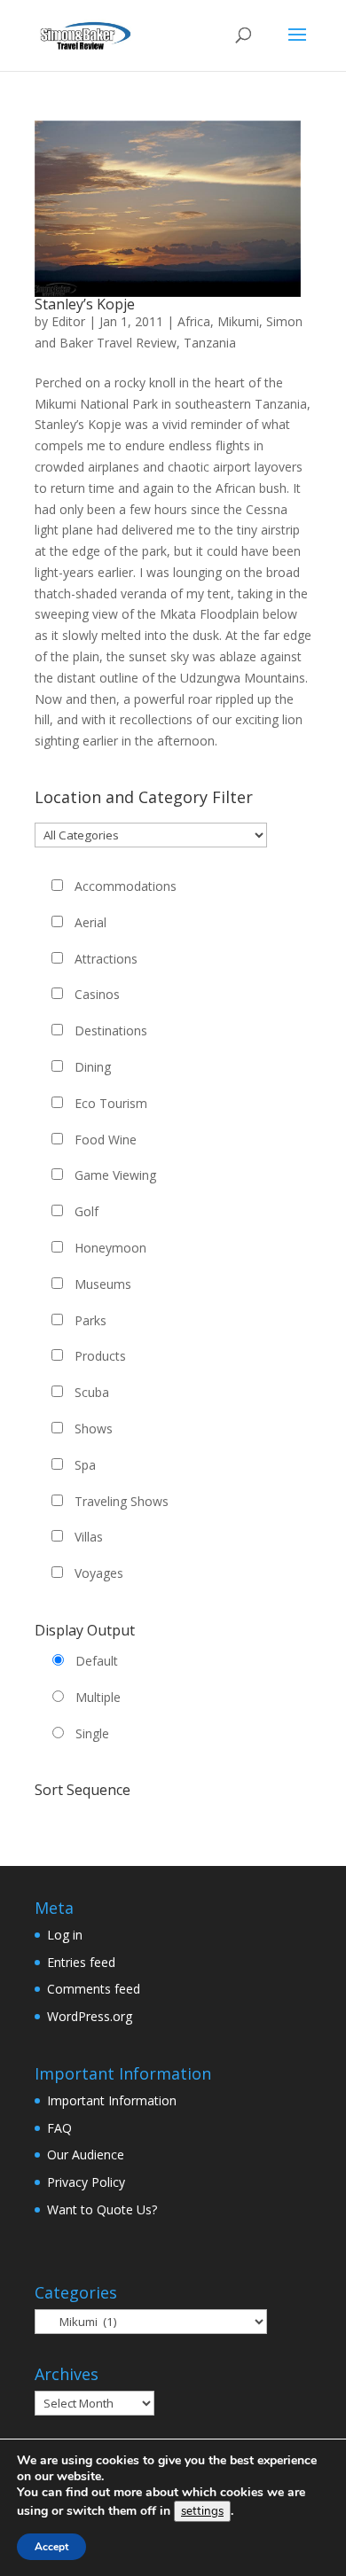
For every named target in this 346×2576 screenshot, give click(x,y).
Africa (194, 321)
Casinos (97, 994)
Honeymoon (110, 1248)
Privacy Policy (86, 2182)
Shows (94, 1429)
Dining (93, 1067)
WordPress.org (90, 2016)
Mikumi (238, 321)
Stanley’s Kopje (85, 304)
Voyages (99, 1573)
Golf (86, 1211)
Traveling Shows (122, 1501)
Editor (68, 321)
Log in (65, 1935)
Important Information (112, 2100)
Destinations (111, 1030)
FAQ (59, 2128)
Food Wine (106, 1140)
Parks (90, 1320)
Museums (103, 1284)
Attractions (106, 959)
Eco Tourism (111, 1103)
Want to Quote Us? (102, 2209)
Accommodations (126, 886)
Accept (51, 2547)
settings (202, 2511)
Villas (89, 1537)
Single (92, 1733)
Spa (85, 1465)
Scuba (92, 1392)
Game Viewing (115, 1175)
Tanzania (210, 343)
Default (97, 1661)
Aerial (90, 922)
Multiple (98, 1697)
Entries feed (81, 1962)
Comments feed (94, 1989)
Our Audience (86, 2154)
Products (100, 1356)
